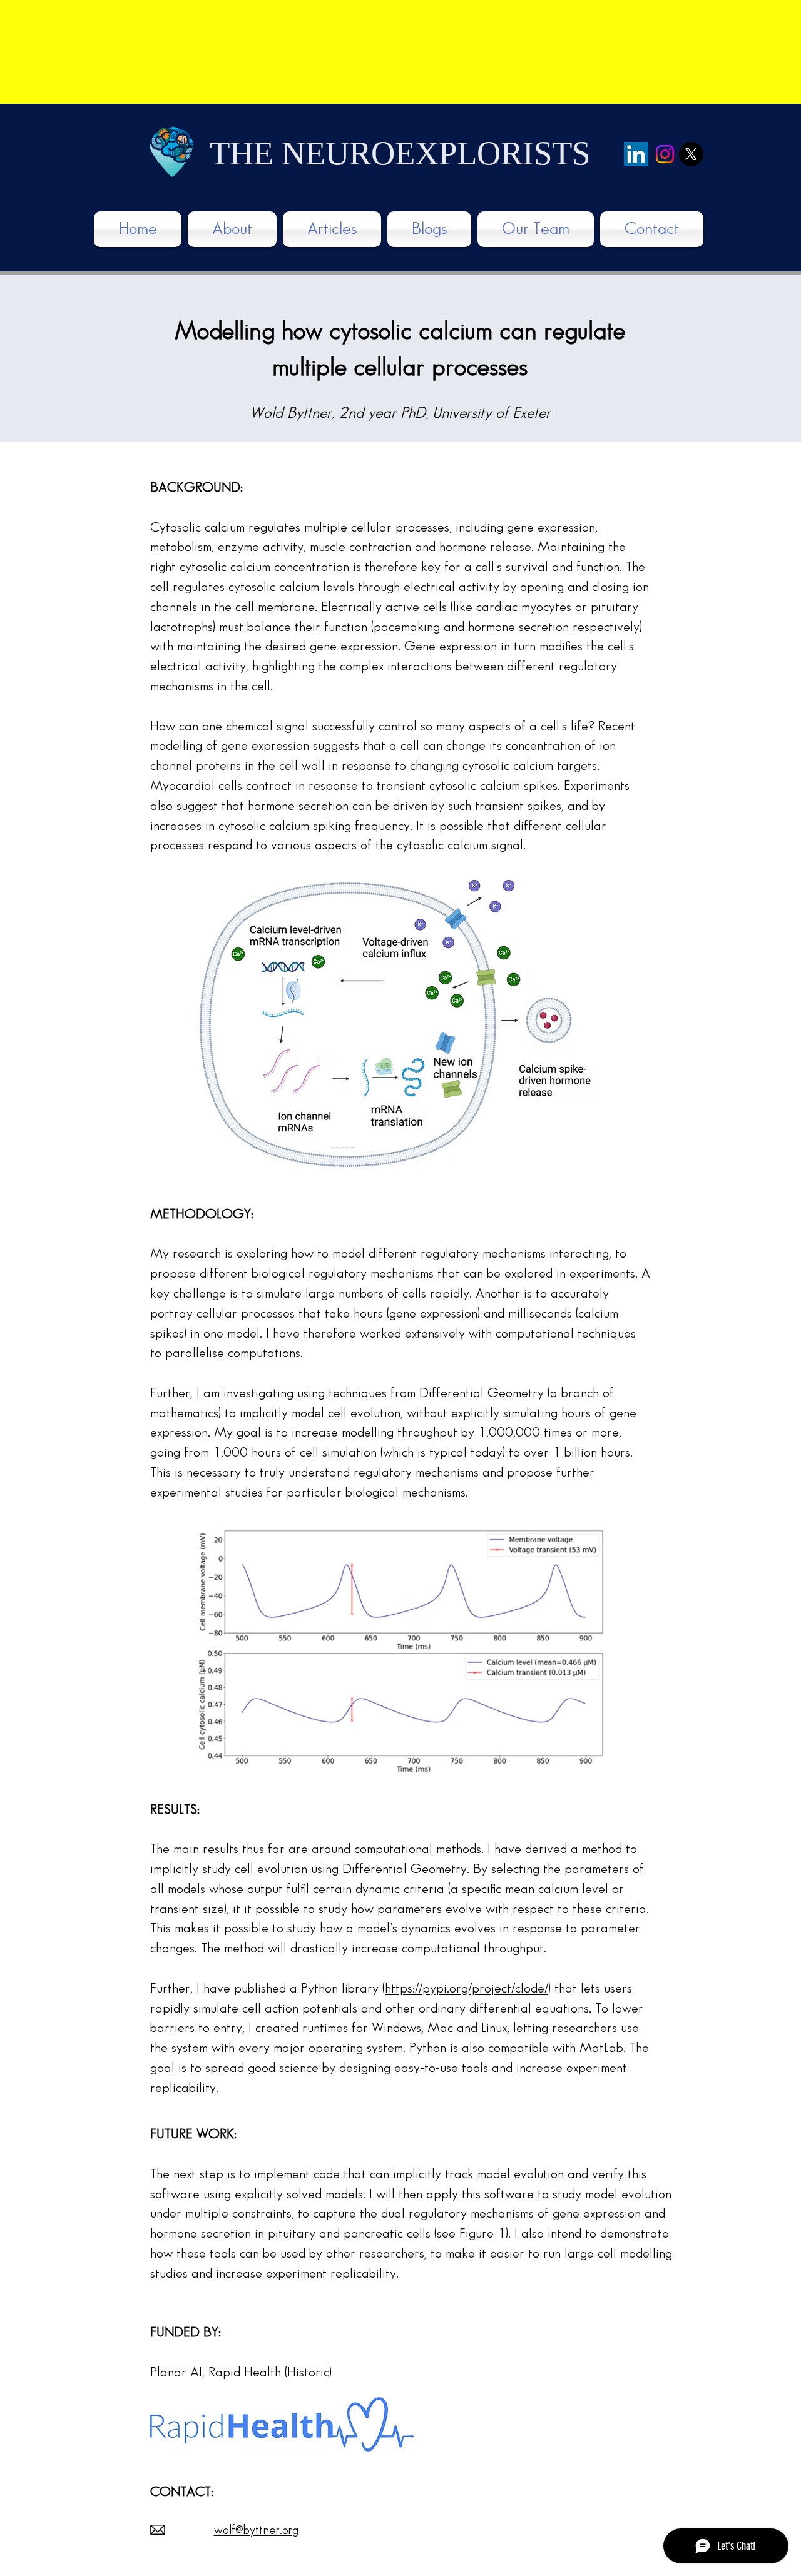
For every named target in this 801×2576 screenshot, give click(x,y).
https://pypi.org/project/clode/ (467, 1988)
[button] (332, 229)
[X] (691, 154)
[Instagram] (665, 154)
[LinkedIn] (636, 154)
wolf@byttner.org (256, 2530)
